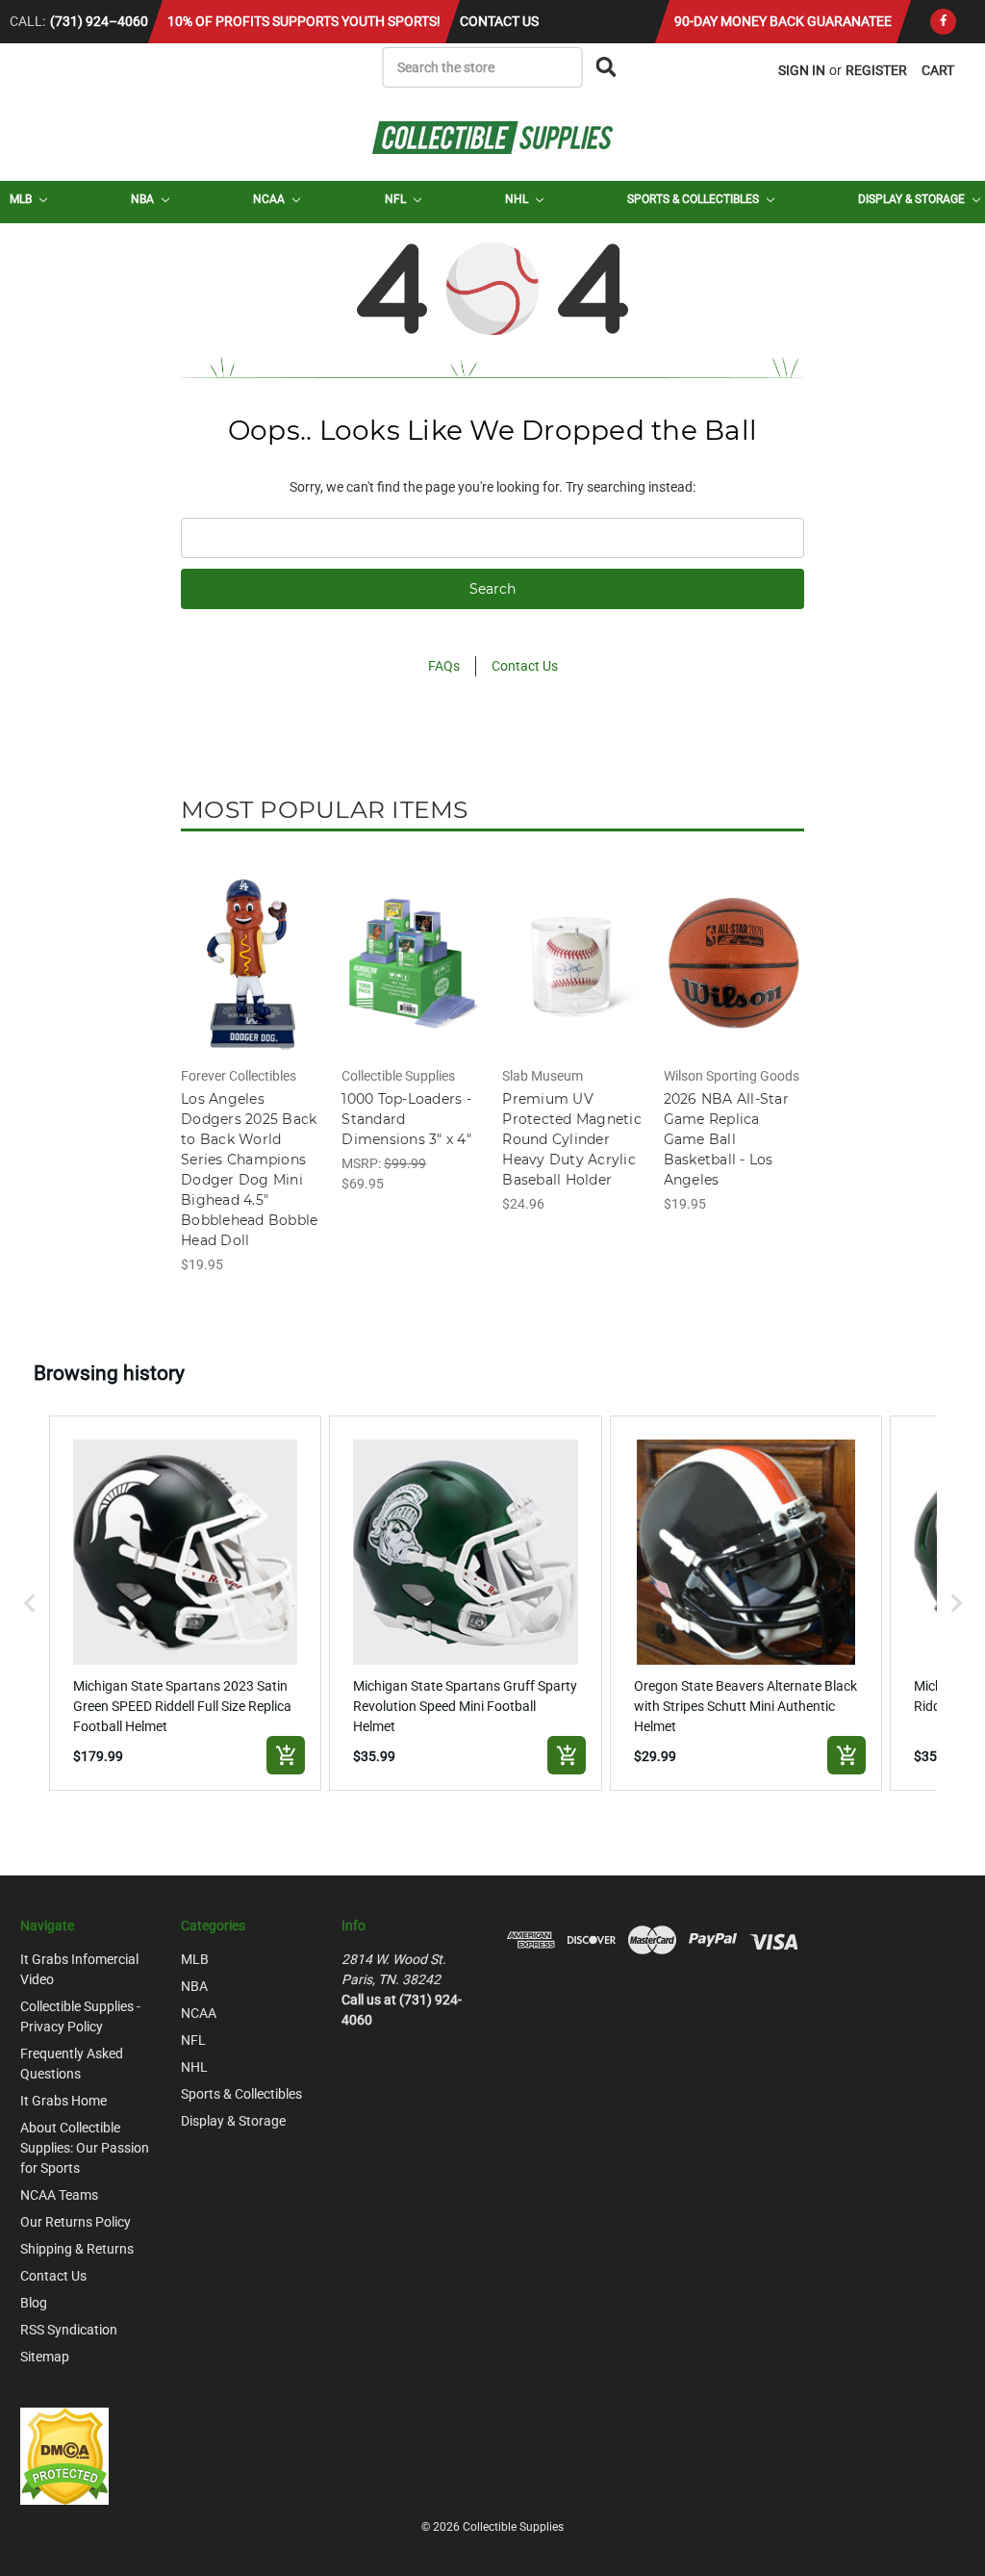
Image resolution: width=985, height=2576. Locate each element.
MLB (22, 199)
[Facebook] (943, 22)
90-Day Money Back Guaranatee (783, 21)
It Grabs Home (63, 2101)
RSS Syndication (69, 2330)
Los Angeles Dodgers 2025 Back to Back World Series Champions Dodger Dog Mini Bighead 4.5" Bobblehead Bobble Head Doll (249, 1170)
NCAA (270, 199)
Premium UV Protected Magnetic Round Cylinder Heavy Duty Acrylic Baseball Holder (572, 1139)
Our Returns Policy (76, 2222)
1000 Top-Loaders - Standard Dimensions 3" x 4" (406, 1119)
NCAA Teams (59, 2195)
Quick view (251, 947)
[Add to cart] (286, 1755)
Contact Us (499, 21)
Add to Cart (252, 981)
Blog (34, 2303)
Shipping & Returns (77, 2249)
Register (876, 70)
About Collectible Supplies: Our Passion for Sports (85, 2148)
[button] (30, 1603)
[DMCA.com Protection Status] (64, 2455)
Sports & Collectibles (695, 199)
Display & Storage (913, 199)
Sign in (802, 70)
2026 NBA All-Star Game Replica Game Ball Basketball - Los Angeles (726, 1139)
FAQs (444, 666)
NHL (518, 199)
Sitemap (45, 2357)
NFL (397, 199)
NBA (144, 199)
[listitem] (186, 1603)
